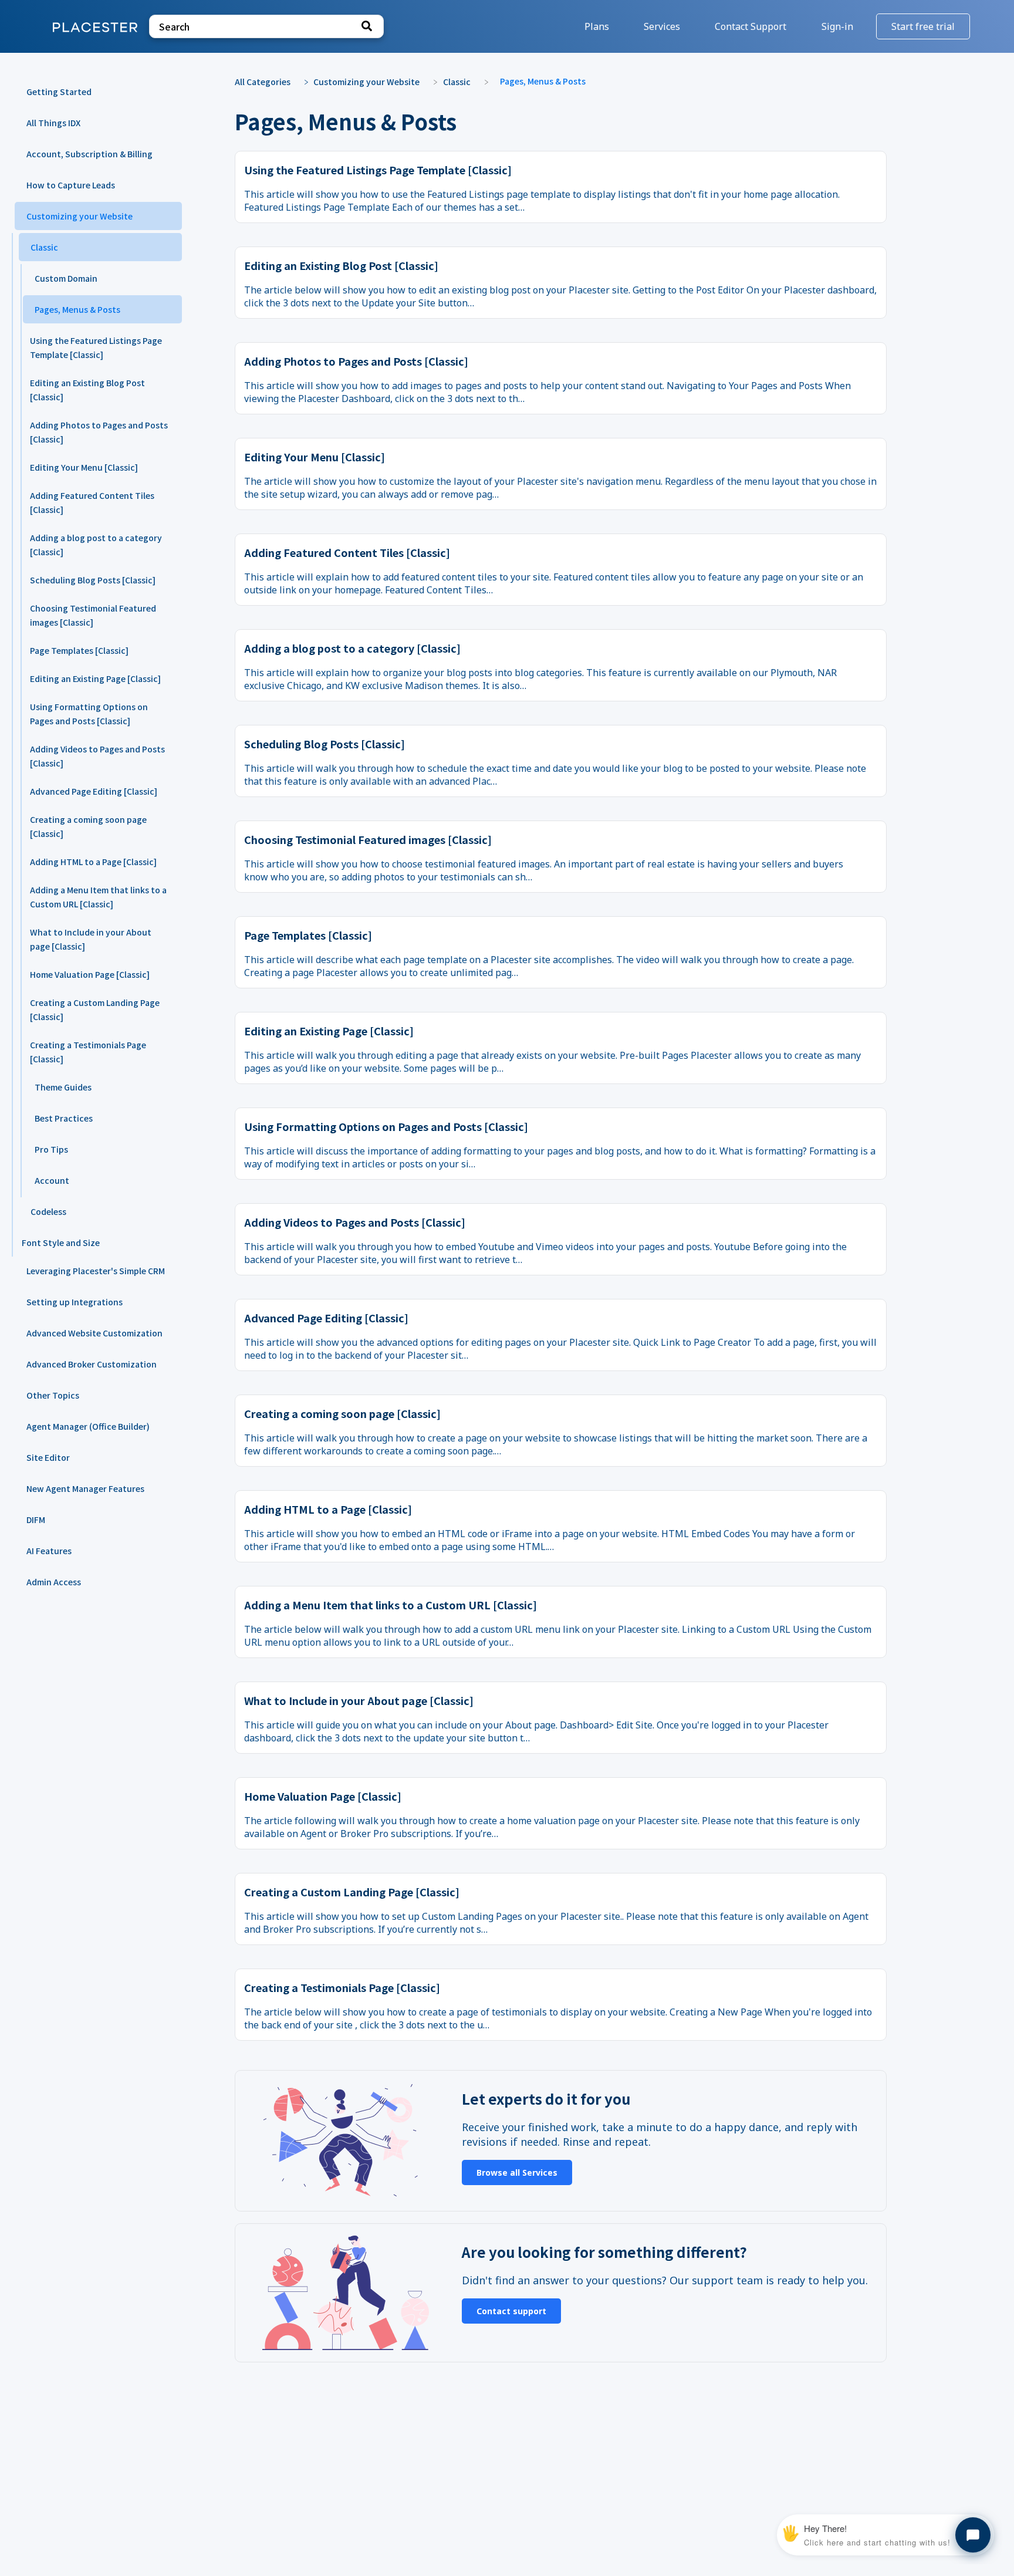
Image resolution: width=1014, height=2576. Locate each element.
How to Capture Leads (71, 185)
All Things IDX (53, 123)
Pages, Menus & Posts (77, 309)
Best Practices (64, 1118)
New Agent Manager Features (85, 1488)
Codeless (48, 1211)
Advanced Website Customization (94, 1333)
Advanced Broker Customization (92, 1364)
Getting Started (59, 92)
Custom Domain (66, 278)
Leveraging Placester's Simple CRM (96, 1271)
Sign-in (839, 26)
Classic (44, 247)
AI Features (49, 1551)
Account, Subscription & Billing (89, 154)
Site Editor (48, 1457)
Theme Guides (63, 1087)
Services (663, 26)
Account (52, 1180)
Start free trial (923, 26)
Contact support (511, 2311)
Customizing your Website (80, 216)
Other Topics (53, 1395)
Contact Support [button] (751, 26)
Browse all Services (517, 2172)
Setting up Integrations (75, 1302)
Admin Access (54, 1582)
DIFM (36, 1520)
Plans (598, 26)
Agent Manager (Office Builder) (88, 1426)
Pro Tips (51, 1149)
